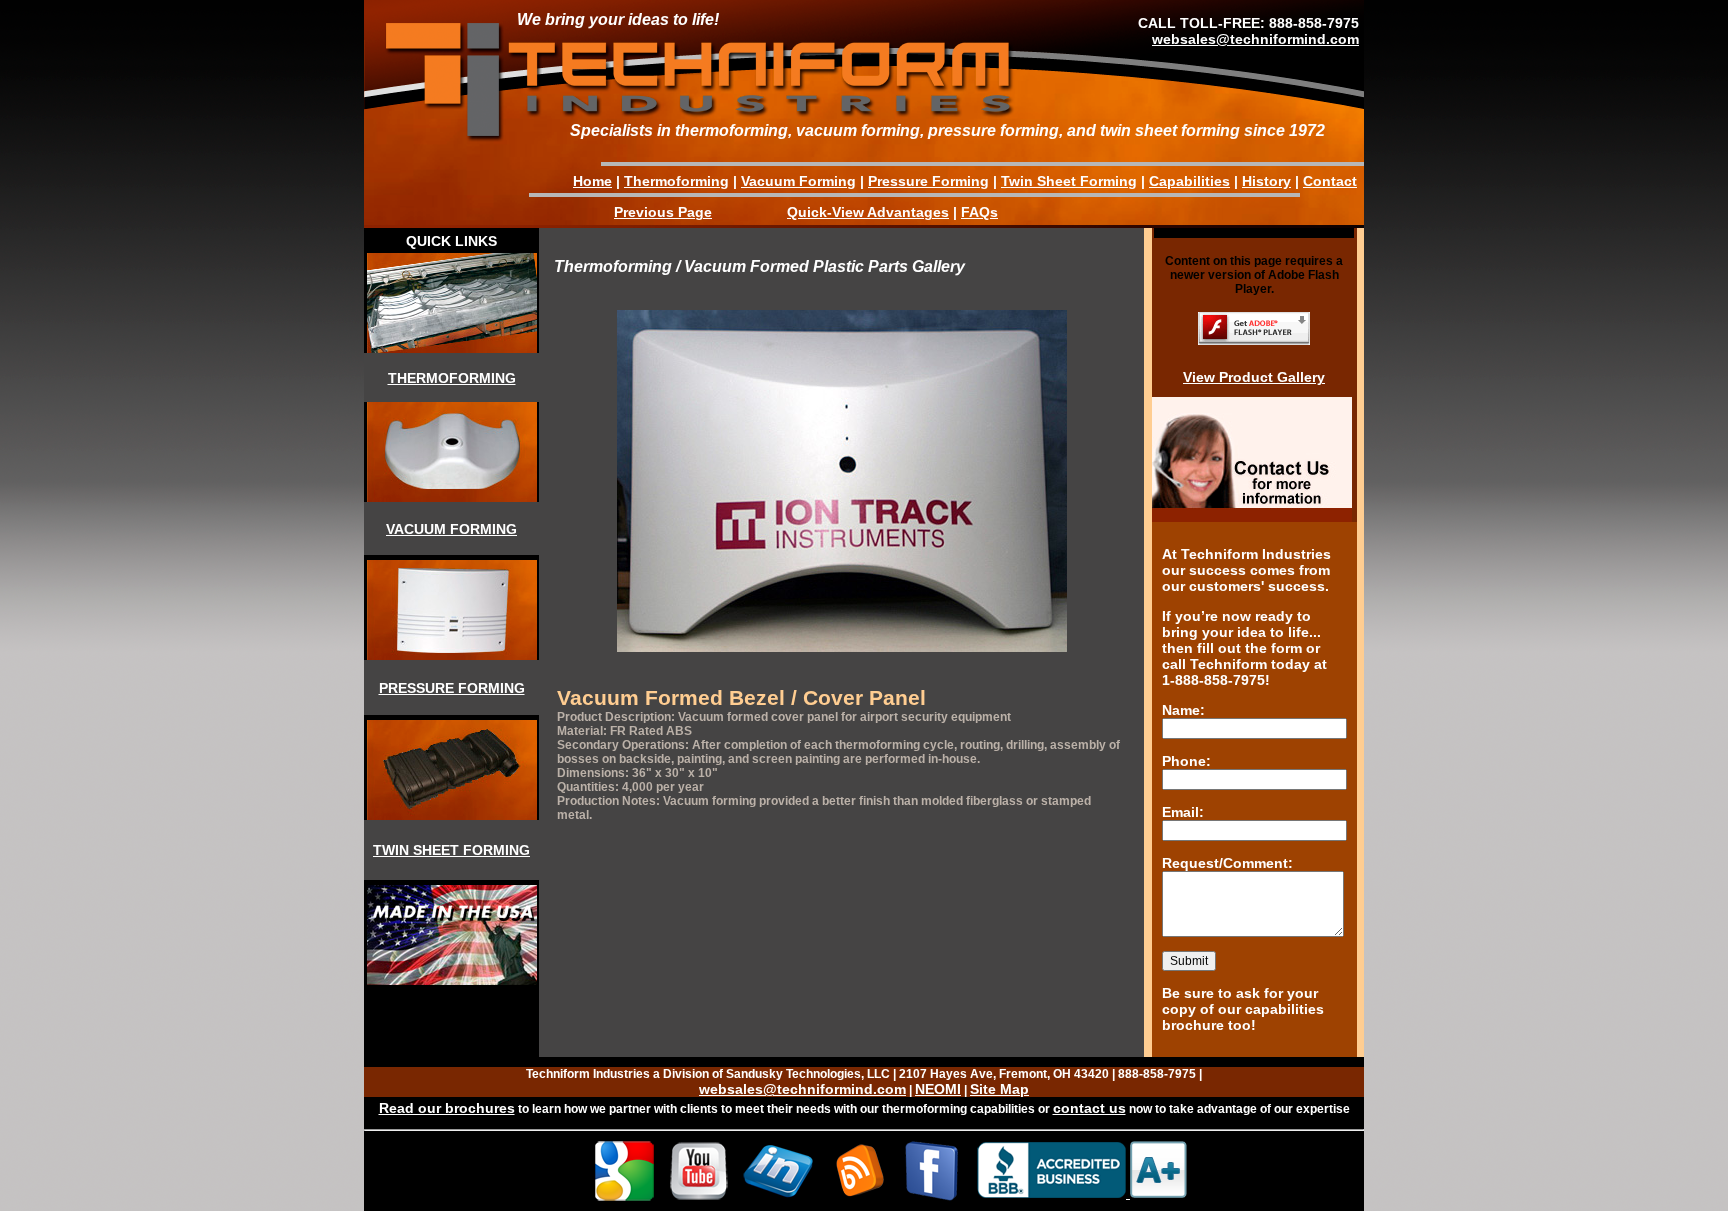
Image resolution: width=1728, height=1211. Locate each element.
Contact (1330, 181)
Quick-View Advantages (868, 212)
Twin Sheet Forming (1069, 181)
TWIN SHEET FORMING (451, 850)
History (1266, 181)
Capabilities (1189, 181)
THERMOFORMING (452, 378)
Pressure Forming (928, 181)
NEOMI (938, 1089)
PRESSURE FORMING (452, 688)
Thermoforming (676, 181)
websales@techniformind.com (1255, 39)
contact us (1089, 1108)
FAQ (975, 212)
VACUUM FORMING (451, 529)
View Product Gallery (1254, 377)
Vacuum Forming (798, 181)
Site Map (999, 1089)
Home (592, 181)
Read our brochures (447, 1108)
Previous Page (663, 212)
